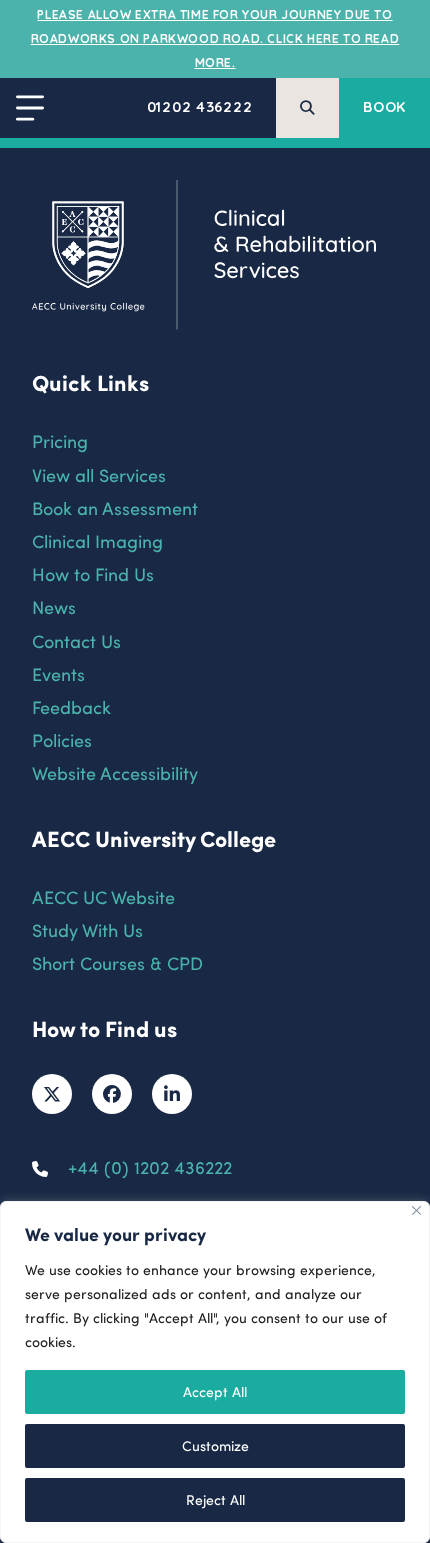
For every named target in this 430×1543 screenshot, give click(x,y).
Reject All (215, 1499)
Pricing (60, 440)
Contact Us (76, 640)
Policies (62, 739)
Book (384, 107)
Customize (215, 1445)
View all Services (99, 474)
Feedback (71, 706)
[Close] (416, 1210)
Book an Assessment (115, 507)
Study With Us (87, 929)
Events (58, 673)
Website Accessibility (115, 772)
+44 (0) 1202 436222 (150, 1166)
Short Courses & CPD (117, 962)
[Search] (307, 108)
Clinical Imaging (97, 540)
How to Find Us (93, 573)
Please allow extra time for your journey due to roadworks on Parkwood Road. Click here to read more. (215, 38)
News (54, 606)
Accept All (215, 1391)
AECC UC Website (103, 896)
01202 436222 (200, 107)
